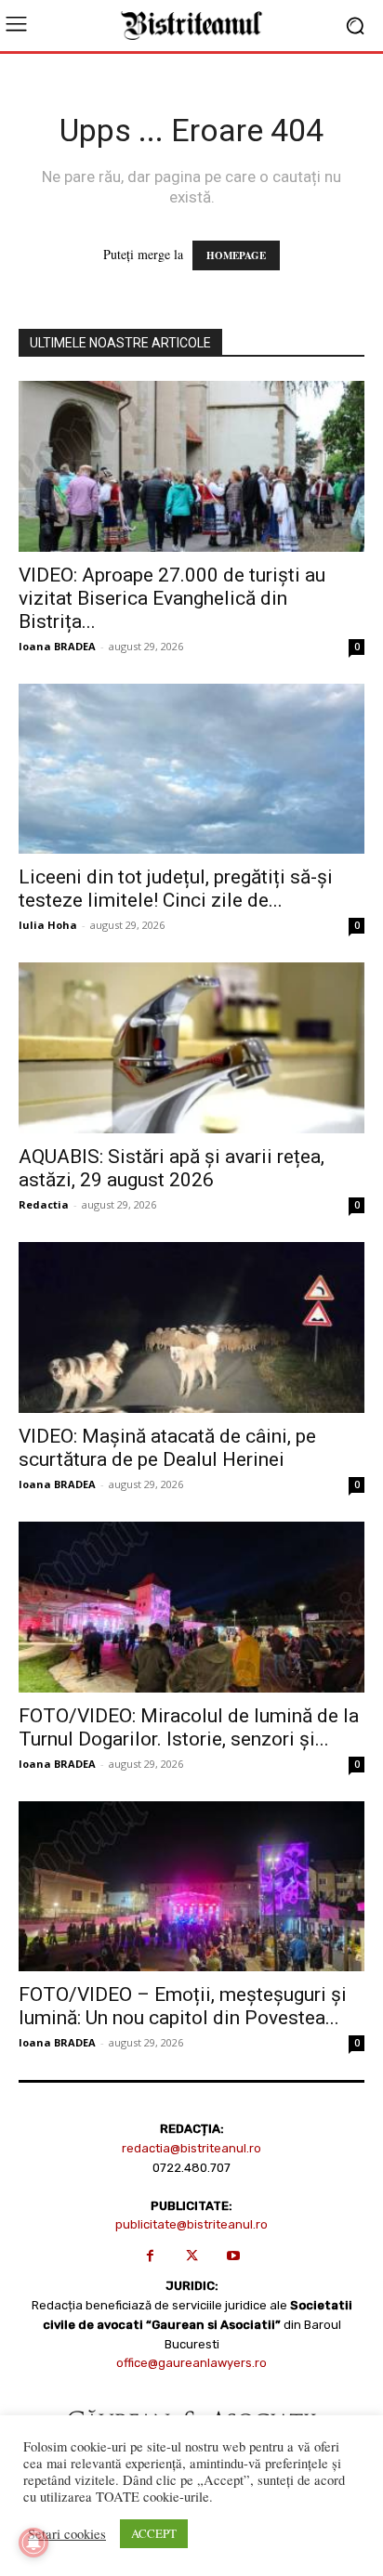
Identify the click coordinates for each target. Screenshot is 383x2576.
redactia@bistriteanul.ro (191, 2148)
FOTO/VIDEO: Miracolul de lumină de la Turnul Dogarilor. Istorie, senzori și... (189, 1727)
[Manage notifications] (33, 2543)
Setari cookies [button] (67, 2534)
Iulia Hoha (48, 925)
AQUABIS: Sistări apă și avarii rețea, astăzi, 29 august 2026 (172, 1168)
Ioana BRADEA (57, 646)
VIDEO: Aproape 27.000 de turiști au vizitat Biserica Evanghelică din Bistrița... (172, 598)
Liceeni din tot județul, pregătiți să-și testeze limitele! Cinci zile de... (176, 889)
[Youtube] (234, 2256)
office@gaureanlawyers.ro (191, 2363)
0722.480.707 (191, 2168)
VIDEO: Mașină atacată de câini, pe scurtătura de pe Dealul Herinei (167, 1448)
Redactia (44, 1204)
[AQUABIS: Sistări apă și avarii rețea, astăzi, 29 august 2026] (191, 1048)
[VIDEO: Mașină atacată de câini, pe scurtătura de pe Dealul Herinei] (191, 1327)
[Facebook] (150, 2256)
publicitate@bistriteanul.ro (191, 2224)
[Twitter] (192, 2256)
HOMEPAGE (236, 255)
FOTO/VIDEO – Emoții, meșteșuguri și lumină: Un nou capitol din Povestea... (183, 2006)
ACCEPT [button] (154, 2533)
